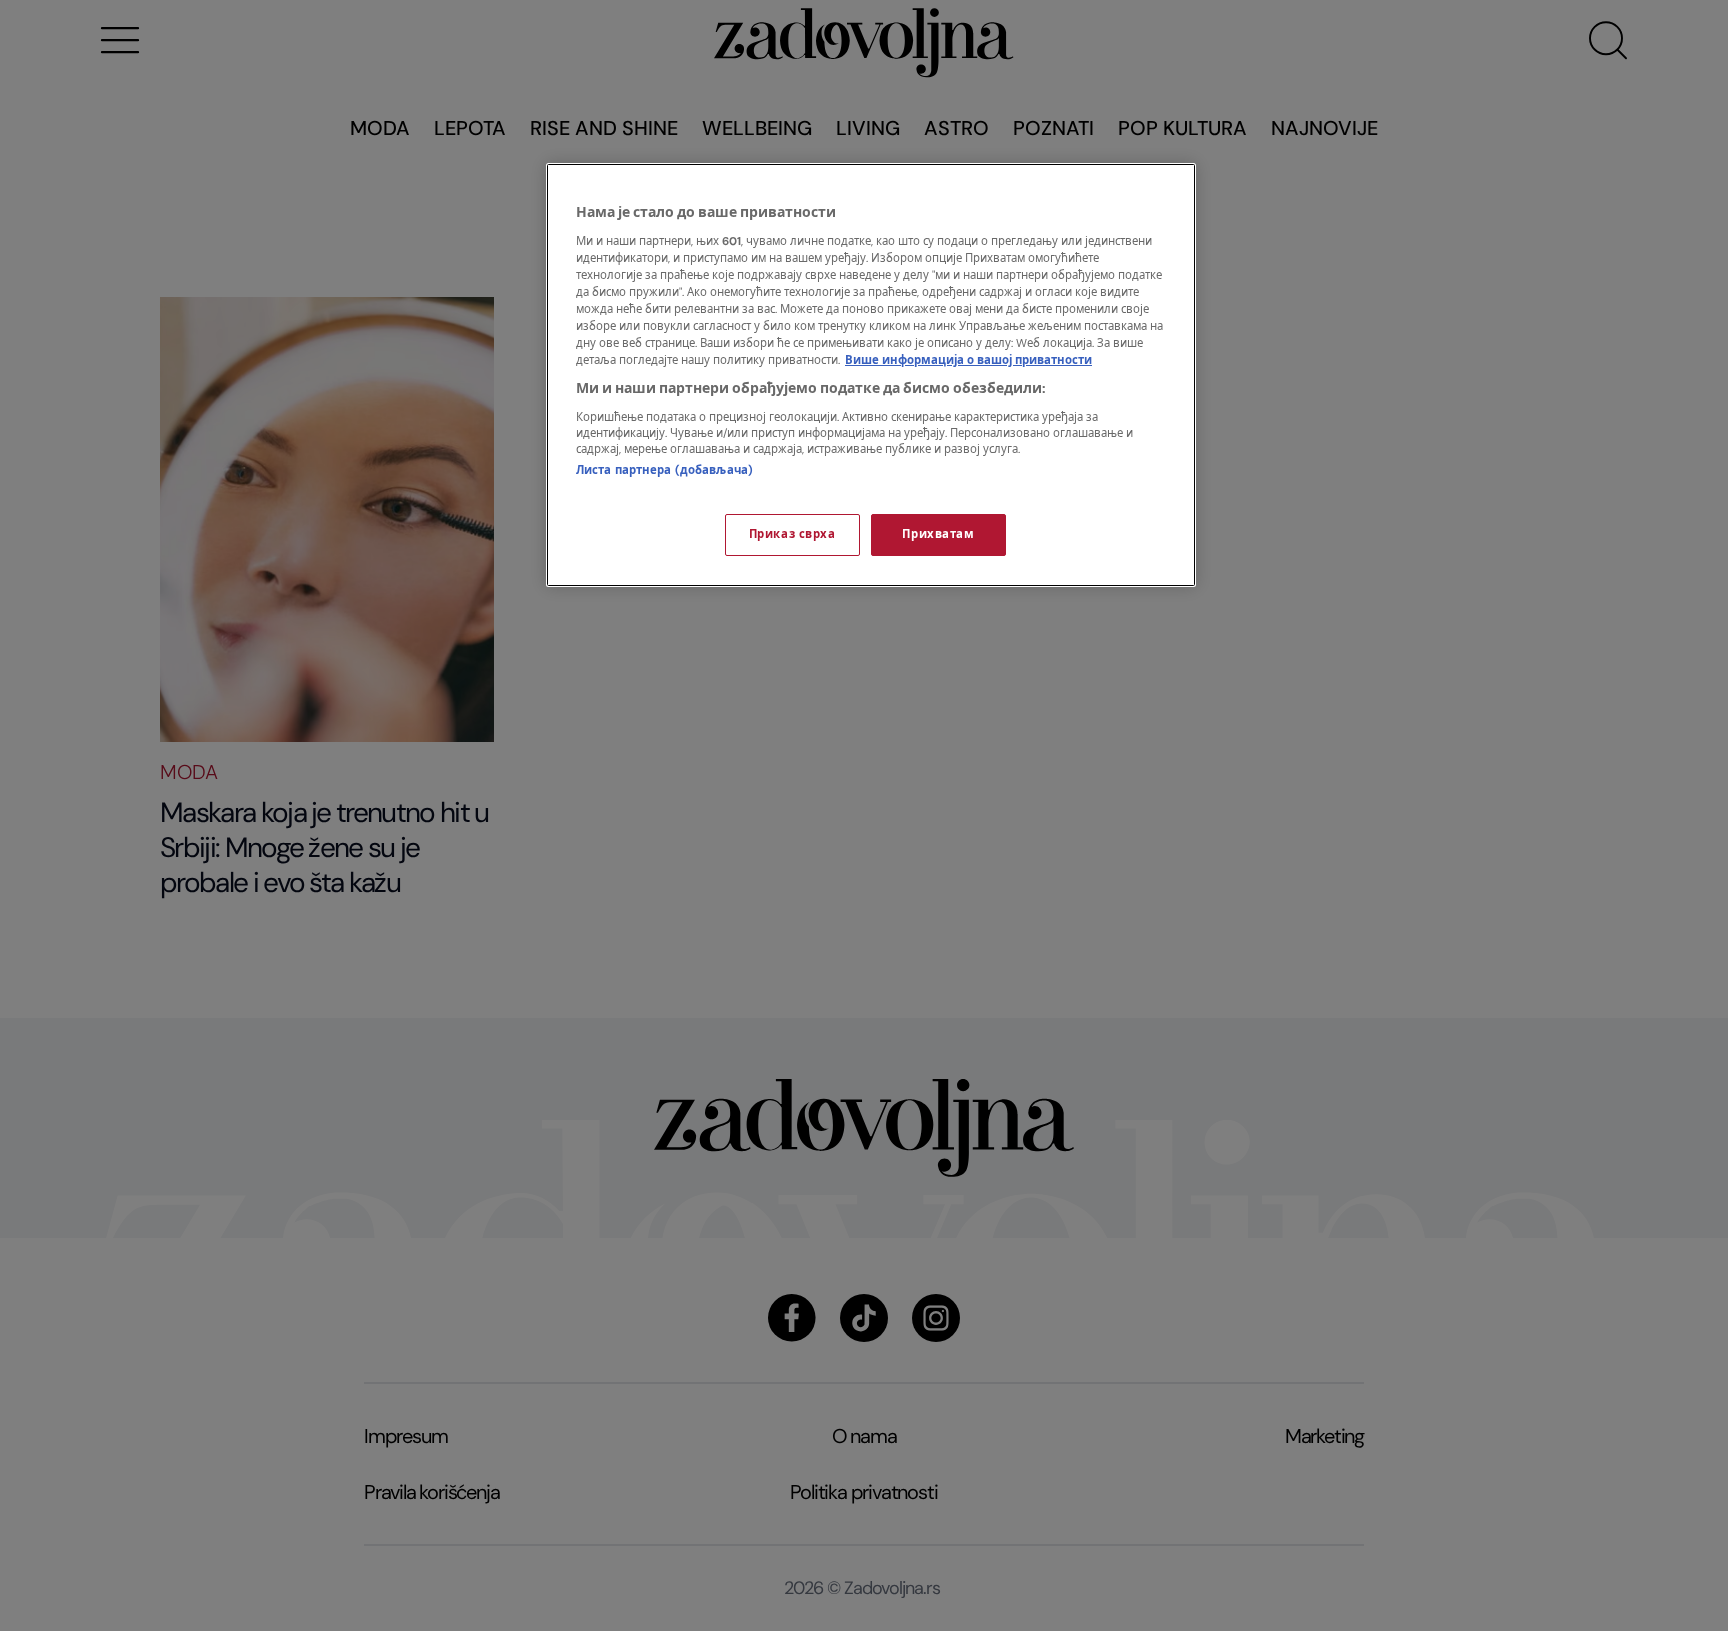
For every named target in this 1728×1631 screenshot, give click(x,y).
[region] (871, 375)
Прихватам (938, 534)
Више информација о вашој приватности (968, 360)
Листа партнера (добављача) (664, 470)
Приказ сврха (792, 534)
